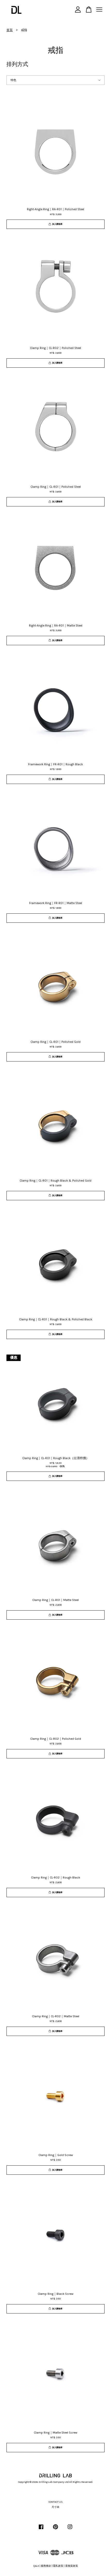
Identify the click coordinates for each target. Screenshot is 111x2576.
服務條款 (46, 2566)
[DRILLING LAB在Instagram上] (70, 2530)
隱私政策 (58, 2566)
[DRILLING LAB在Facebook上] (41, 2530)
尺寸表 (55, 2507)
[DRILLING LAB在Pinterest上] (55, 2530)
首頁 (10, 30)
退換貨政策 (72, 2566)
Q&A (36, 2566)
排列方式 (17, 64)
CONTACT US (56, 2502)
